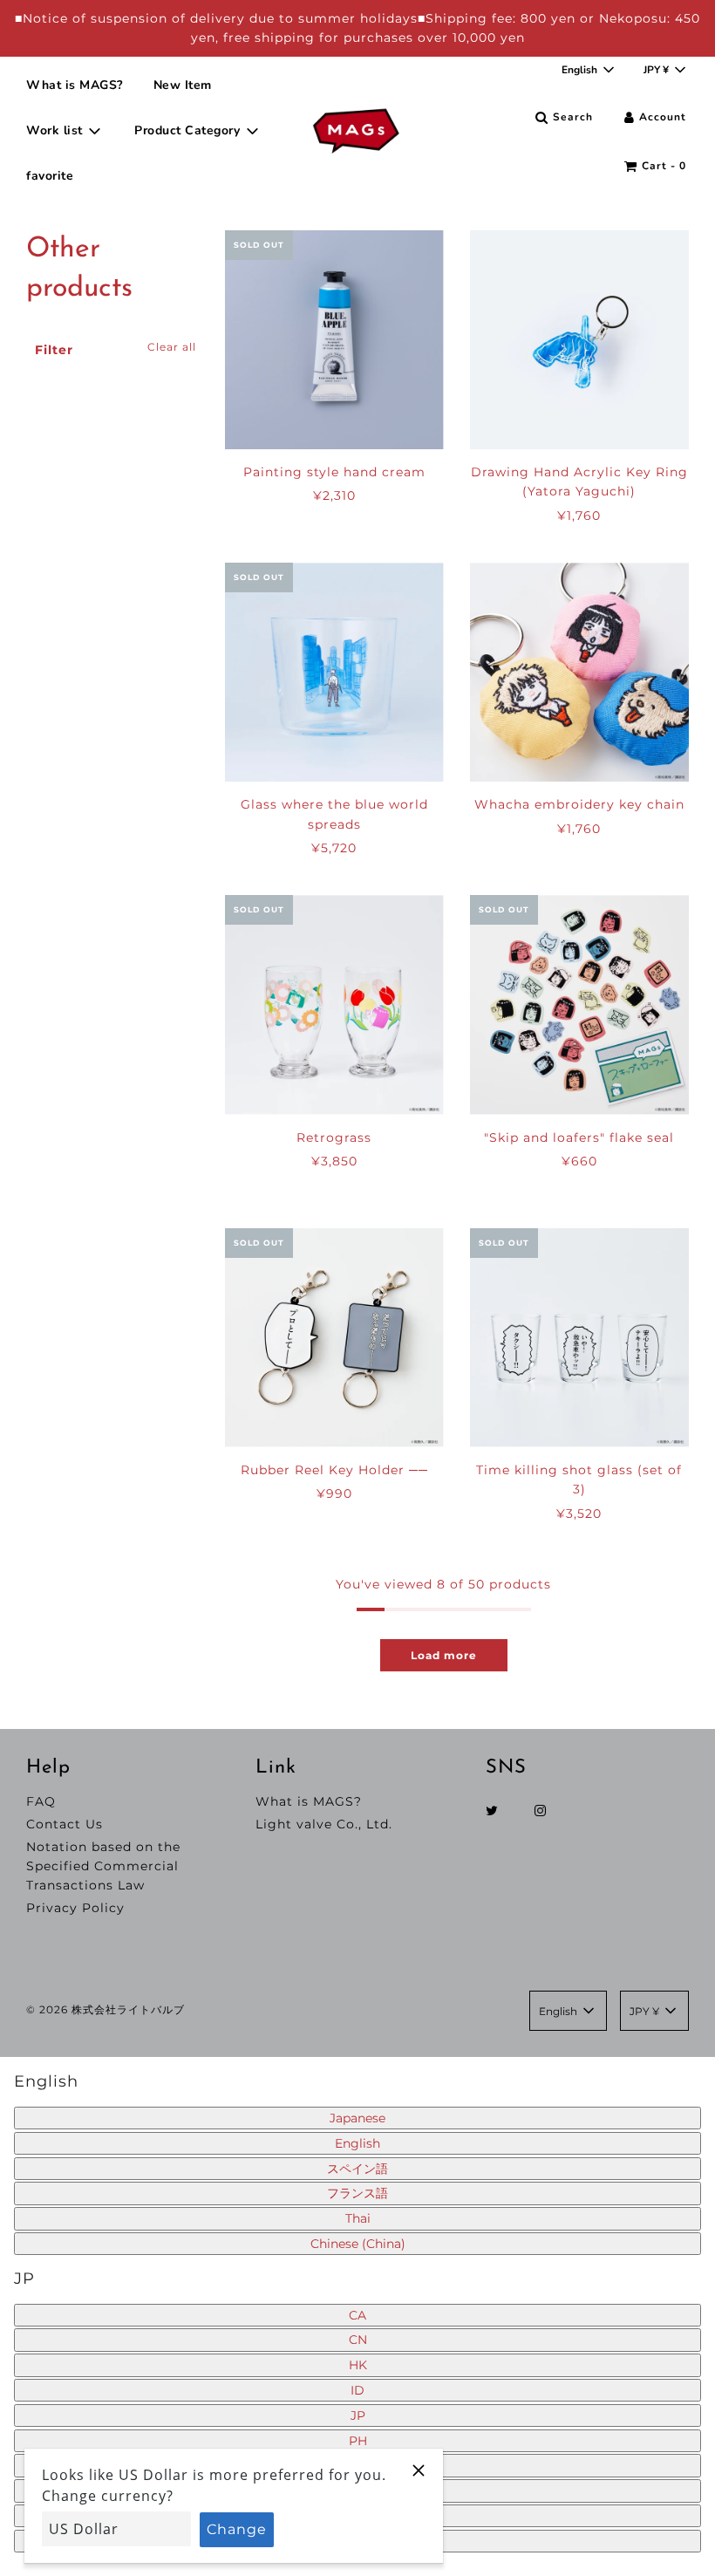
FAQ (41, 1801)
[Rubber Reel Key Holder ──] (334, 1338)
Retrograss (334, 1138)
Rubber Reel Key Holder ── (334, 1470)
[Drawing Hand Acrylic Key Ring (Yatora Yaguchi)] (579, 340)
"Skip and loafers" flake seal (579, 1138)
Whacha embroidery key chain (579, 804)
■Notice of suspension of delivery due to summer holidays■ (220, 18)
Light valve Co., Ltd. (324, 1824)
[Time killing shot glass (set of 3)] (579, 1338)
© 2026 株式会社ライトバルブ (106, 2009)
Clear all (172, 347)
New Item (183, 85)
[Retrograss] (334, 1004)
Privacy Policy (75, 1908)
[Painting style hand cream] (334, 340)
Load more (444, 1655)
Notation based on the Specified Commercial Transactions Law (103, 1866)
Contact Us (65, 1824)
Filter (54, 350)
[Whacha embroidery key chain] (579, 672)
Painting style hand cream (334, 472)
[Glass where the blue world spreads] (334, 672)
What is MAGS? (75, 85)
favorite (50, 176)
